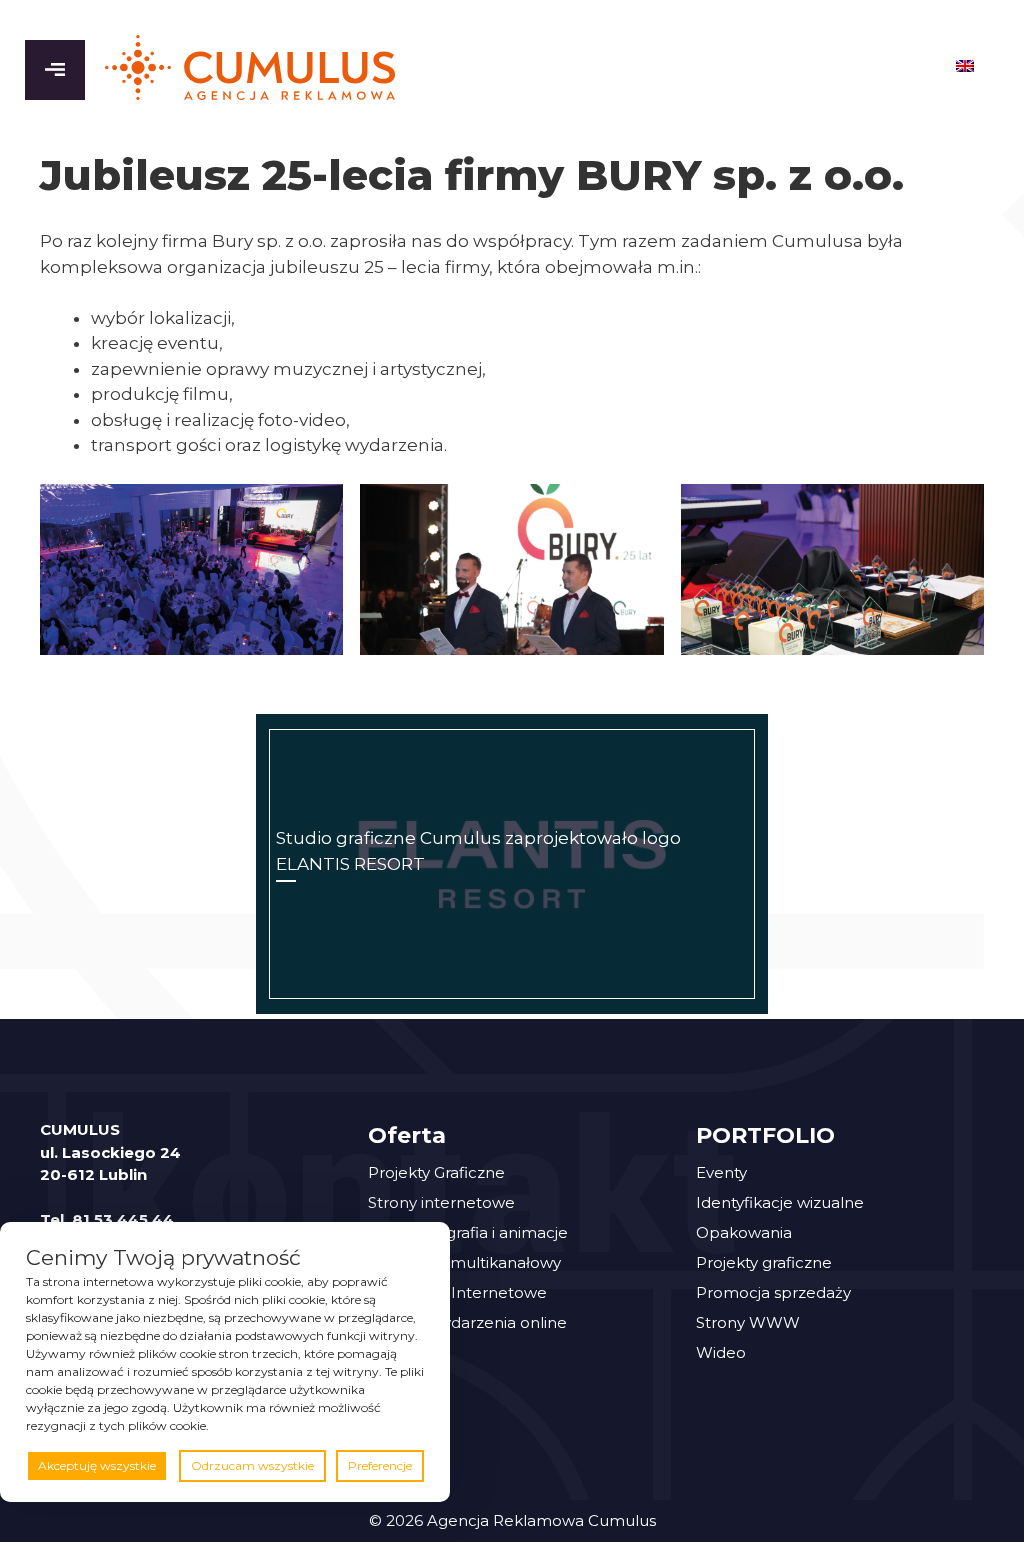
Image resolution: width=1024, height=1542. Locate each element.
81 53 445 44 (123, 1219)
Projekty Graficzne (436, 1172)
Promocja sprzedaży (773, 1292)
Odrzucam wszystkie (252, 1465)
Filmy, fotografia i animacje (468, 1232)
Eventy (721, 1172)
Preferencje (380, 1465)
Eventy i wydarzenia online (467, 1322)
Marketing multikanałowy (464, 1262)
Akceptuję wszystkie (97, 1465)
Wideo (721, 1352)
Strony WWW (748, 1322)
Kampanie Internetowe (457, 1292)
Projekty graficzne (764, 1262)
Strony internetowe (441, 1202)
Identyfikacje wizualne (780, 1202)
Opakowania (744, 1232)
